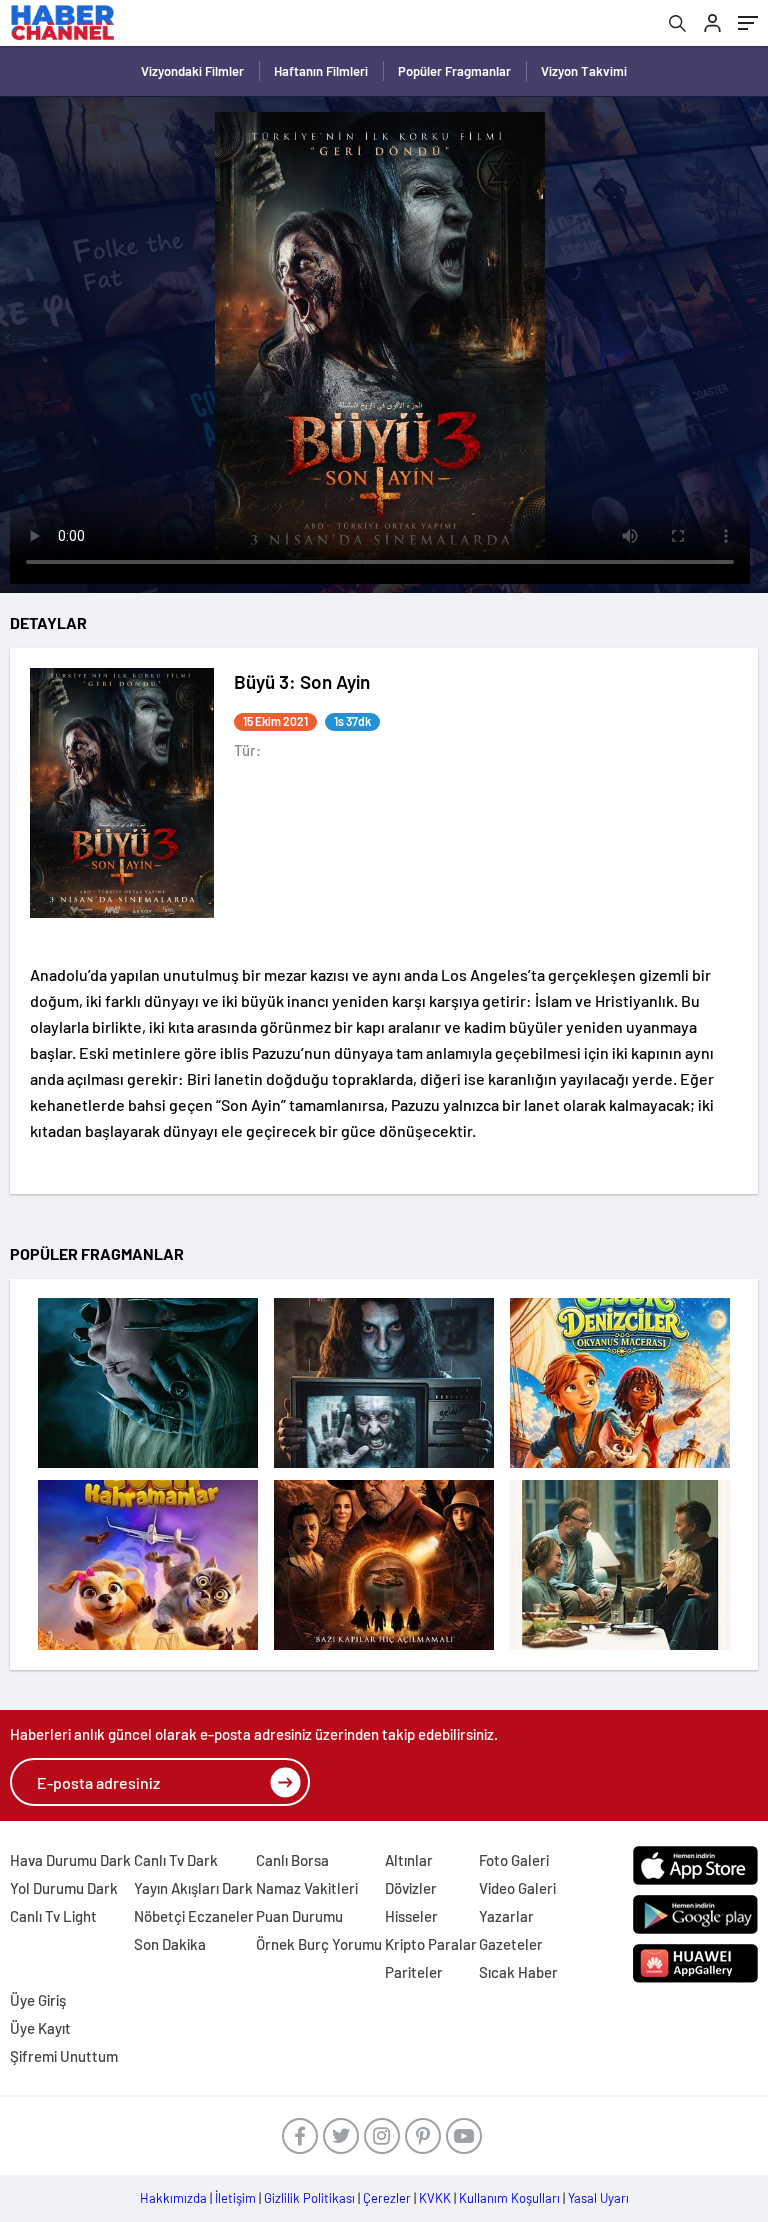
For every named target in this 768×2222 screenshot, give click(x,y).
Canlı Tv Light (53, 1916)
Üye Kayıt (40, 2028)
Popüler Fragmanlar (454, 71)
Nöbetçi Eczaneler (194, 1916)
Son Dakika (170, 1944)
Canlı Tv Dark (176, 1860)
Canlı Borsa (292, 1860)
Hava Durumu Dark (70, 1860)
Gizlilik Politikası (309, 2198)
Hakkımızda (173, 2198)
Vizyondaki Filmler (192, 71)
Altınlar (409, 1860)
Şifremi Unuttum (64, 2056)
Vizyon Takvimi (584, 71)
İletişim (235, 2198)
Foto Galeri (514, 1860)
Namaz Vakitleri (307, 1888)
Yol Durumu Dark (64, 1888)
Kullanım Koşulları (509, 2198)
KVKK (435, 2198)
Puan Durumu (299, 1916)
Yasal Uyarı (598, 2198)
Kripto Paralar (431, 1944)
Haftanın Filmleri (321, 71)
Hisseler (411, 1916)
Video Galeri (517, 1888)
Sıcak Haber (518, 1972)
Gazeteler (511, 1944)
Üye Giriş (38, 2000)
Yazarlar (506, 1916)
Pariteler (414, 1972)
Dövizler (411, 1888)
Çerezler (387, 2198)
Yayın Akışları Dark (193, 1888)
